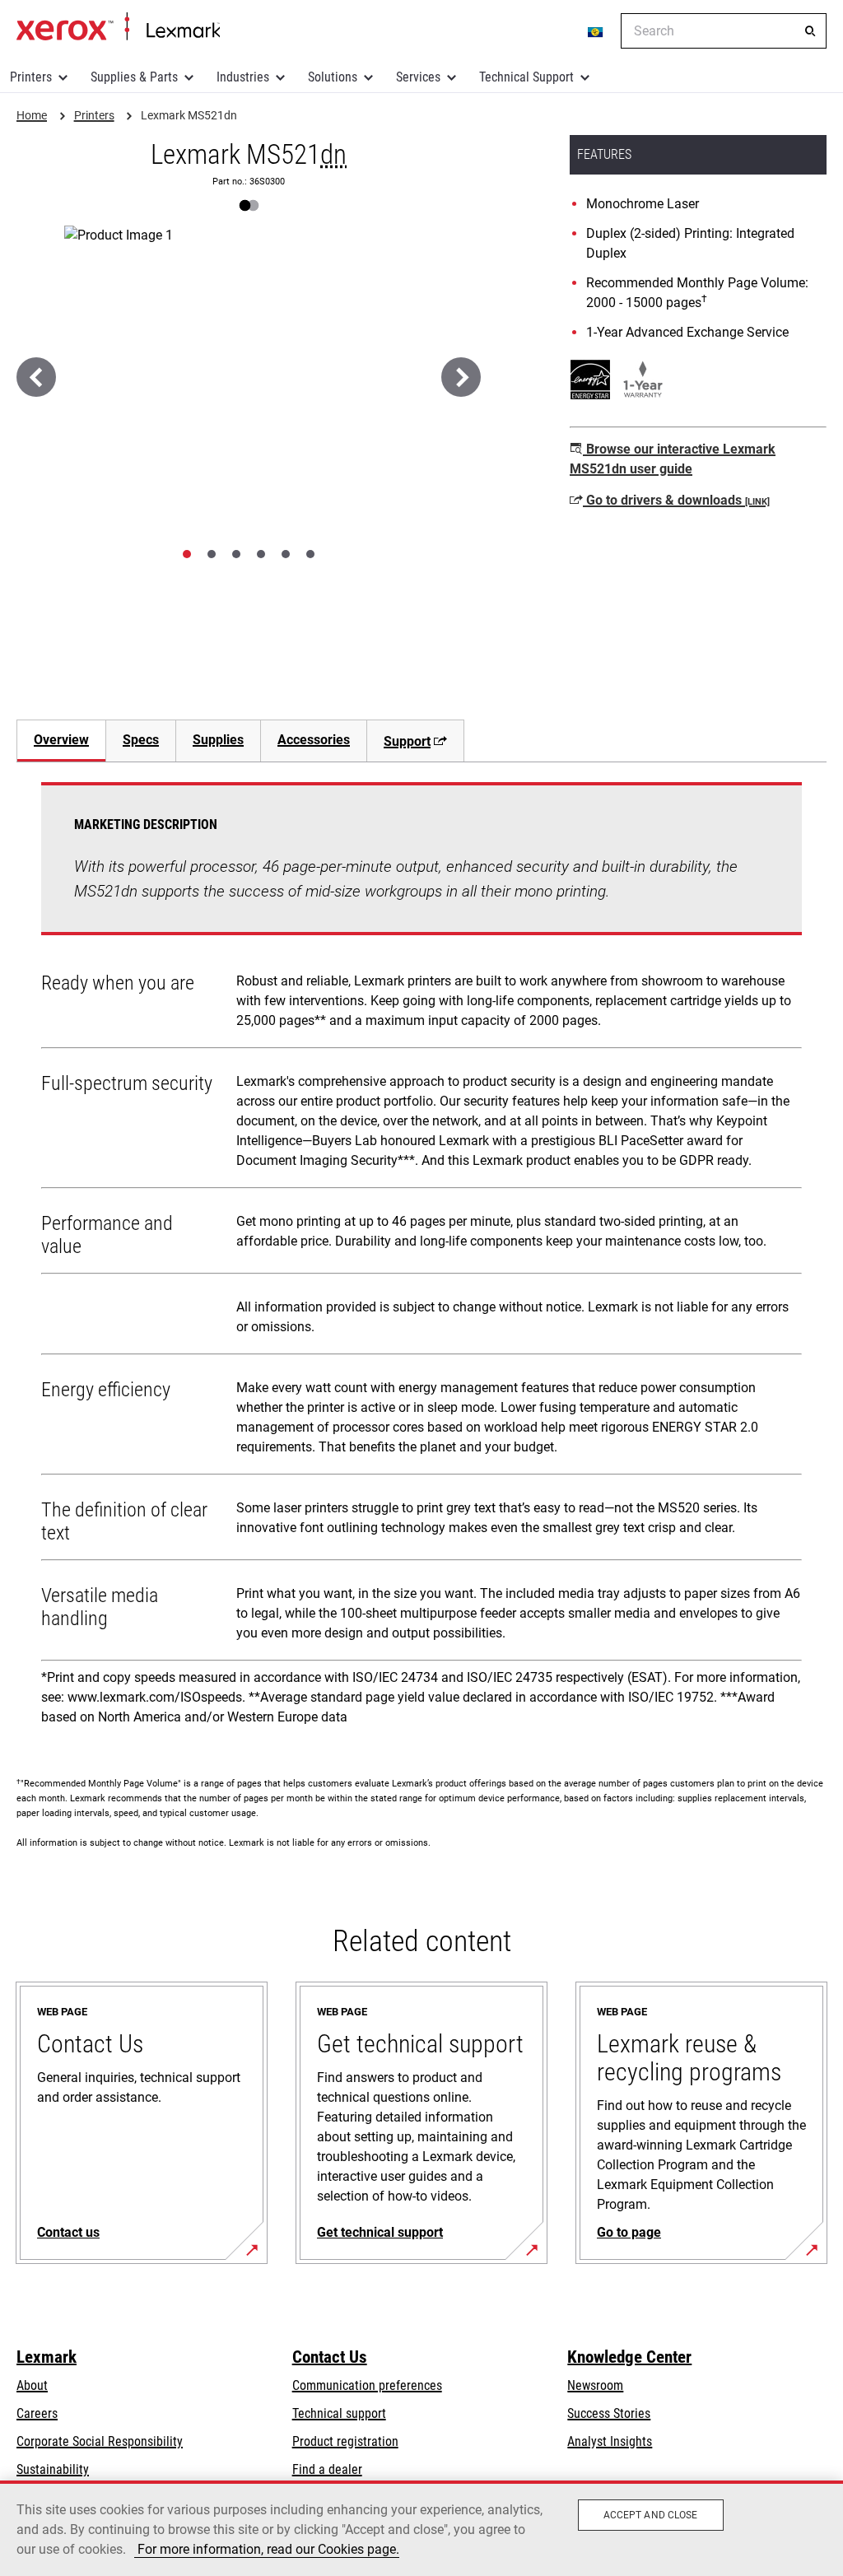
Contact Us (330, 2357)
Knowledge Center (629, 2357)
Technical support (339, 2413)
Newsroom (595, 2385)
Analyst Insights (610, 2441)
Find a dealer (327, 2469)
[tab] (187, 554)
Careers (37, 2413)
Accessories (314, 740)
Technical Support (526, 77)
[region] (421, 2528)
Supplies (218, 740)
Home (118, 27)
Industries (243, 77)
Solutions (333, 77)
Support (407, 741)
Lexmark (47, 2357)
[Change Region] (596, 31)
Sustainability (53, 2469)
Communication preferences (367, 2385)
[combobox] (724, 31)
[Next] (461, 377)
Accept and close (651, 2515)
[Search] (810, 31)
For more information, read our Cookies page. (267, 2549)
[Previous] (36, 377)
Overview (61, 740)
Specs (141, 740)
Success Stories (609, 2413)
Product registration (345, 2441)
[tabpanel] (421, 1260)
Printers (31, 77)
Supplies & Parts (134, 77)
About (32, 2385)
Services (418, 77)
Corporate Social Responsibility (100, 2441)
